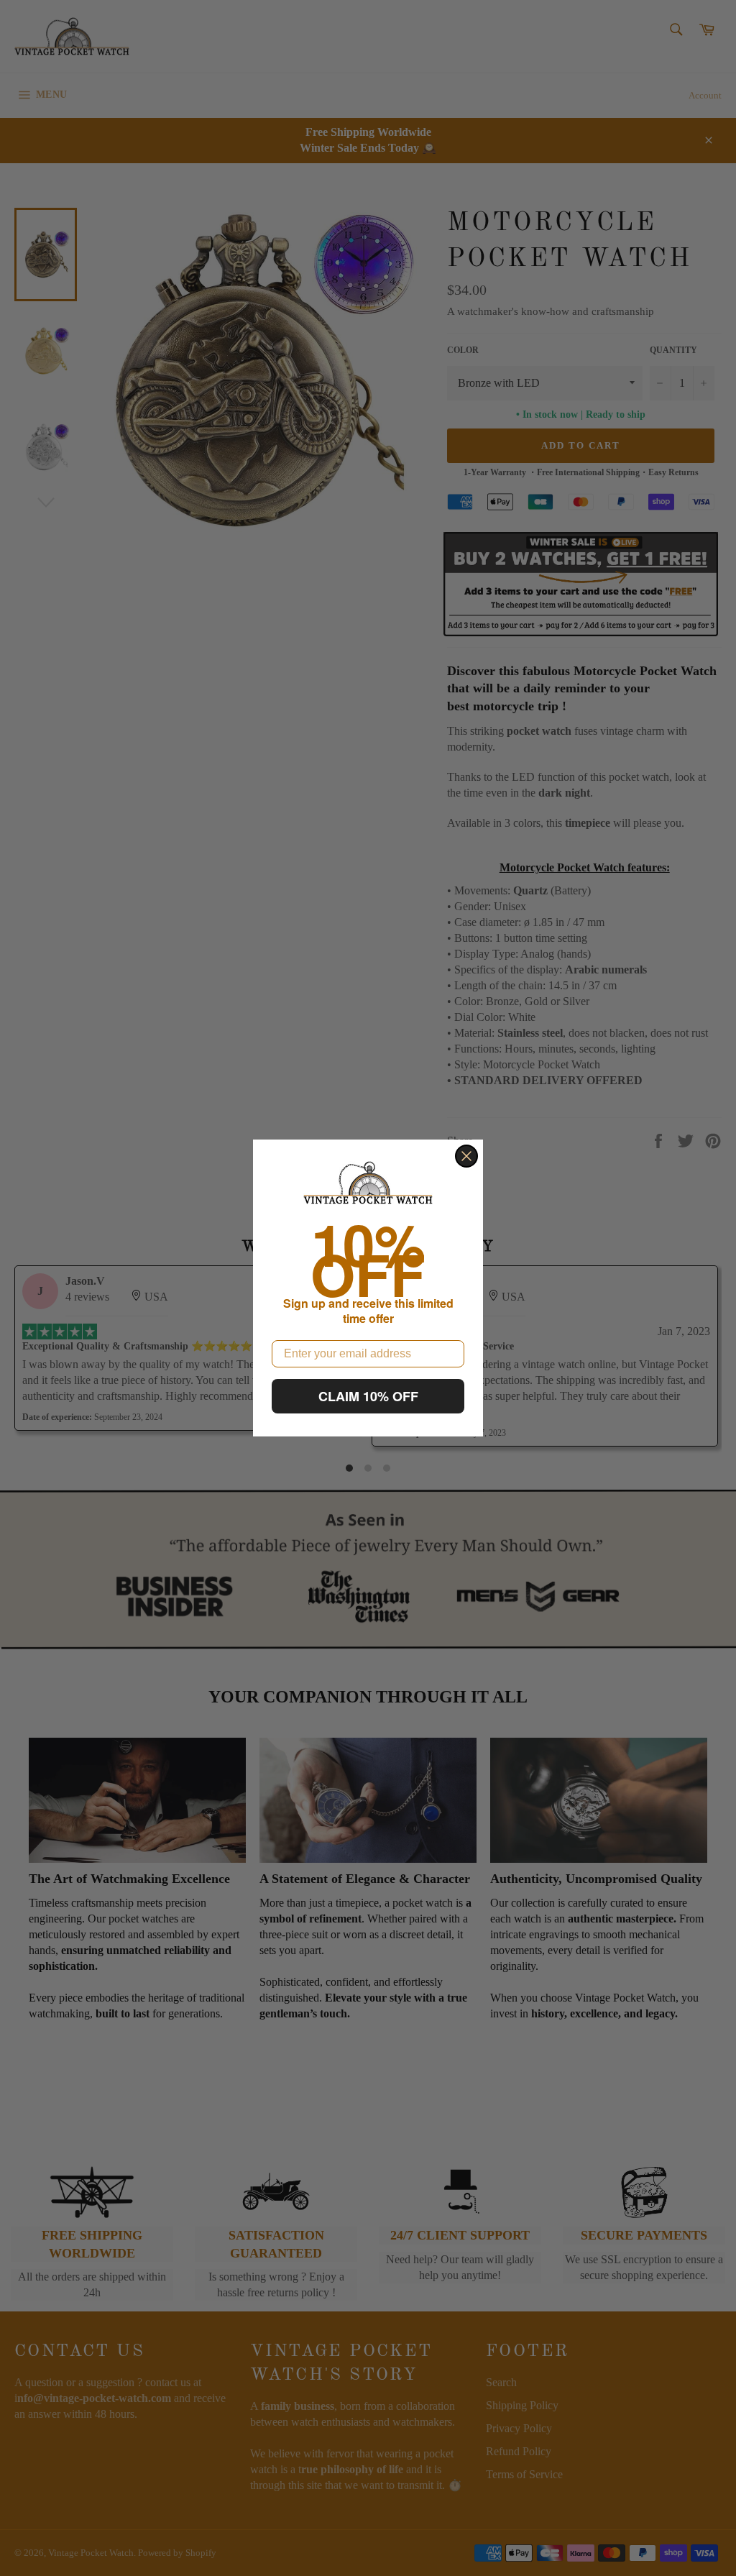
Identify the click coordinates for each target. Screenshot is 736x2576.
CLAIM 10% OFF (368, 1396)
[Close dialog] (466, 1156)
